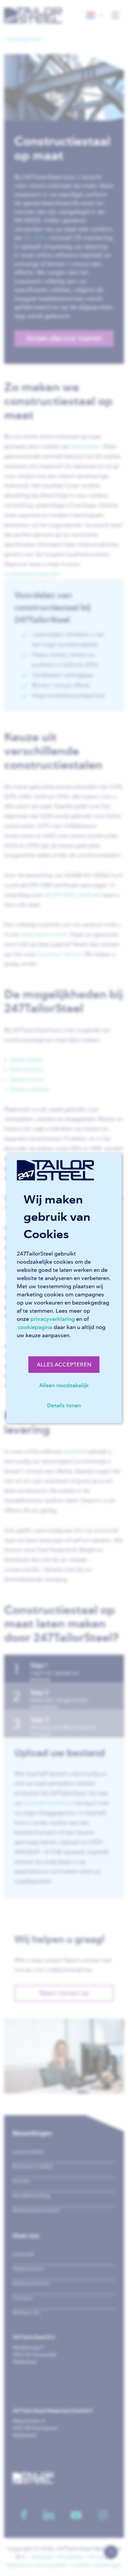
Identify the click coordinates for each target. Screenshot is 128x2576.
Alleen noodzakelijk (64, 1385)
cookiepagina (35, 1327)
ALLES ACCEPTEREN (64, 1364)
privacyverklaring (53, 1319)
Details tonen (64, 1405)
